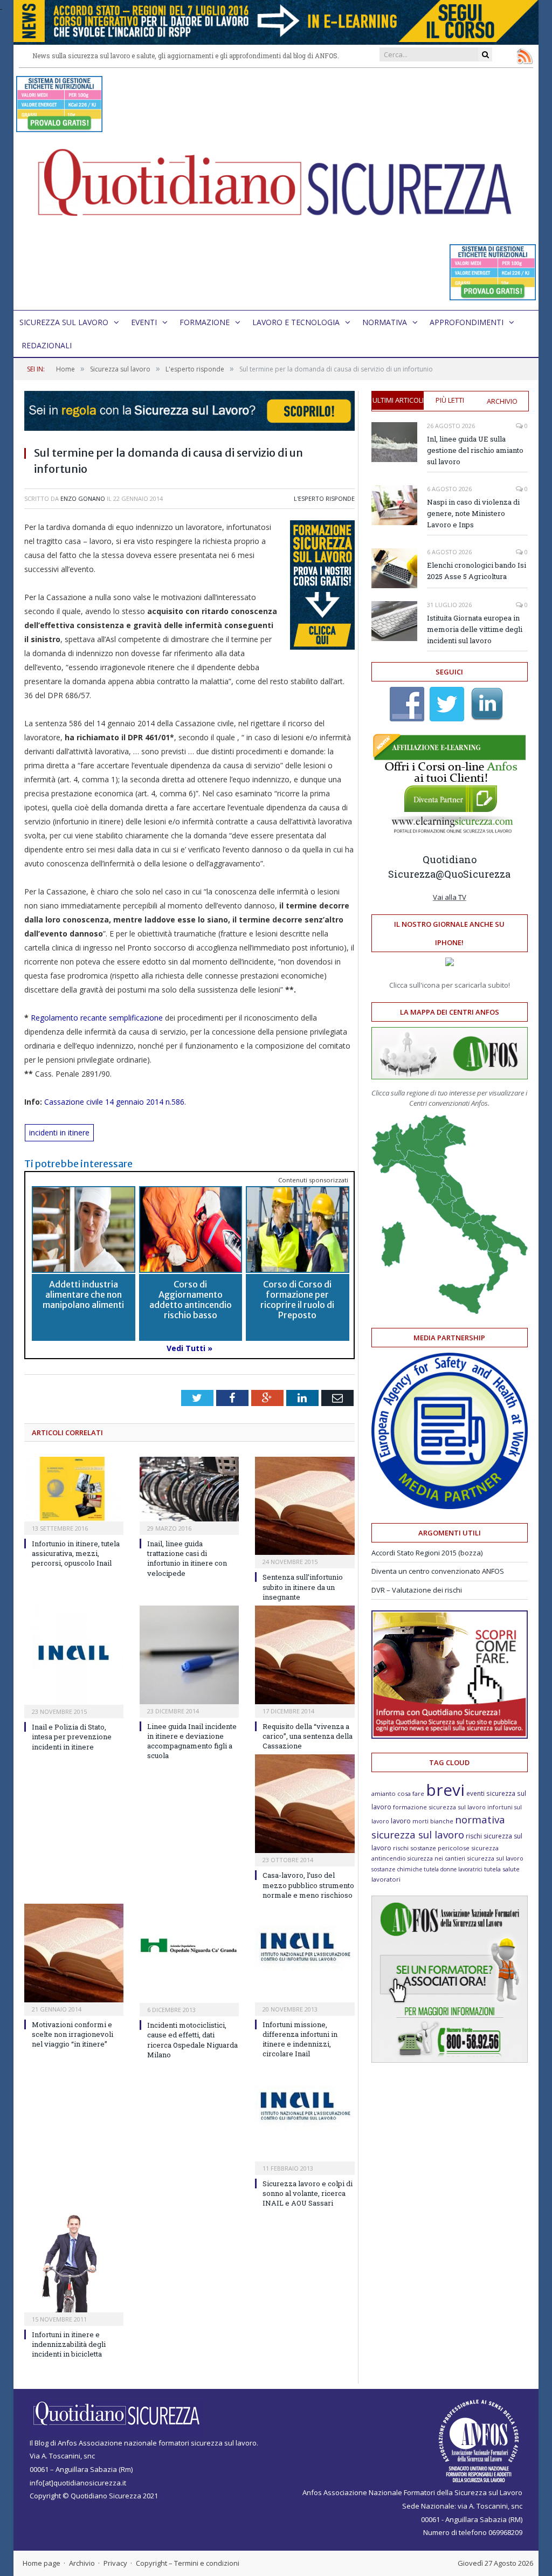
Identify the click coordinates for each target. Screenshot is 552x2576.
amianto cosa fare (398, 1793)
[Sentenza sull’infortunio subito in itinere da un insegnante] (305, 1506)
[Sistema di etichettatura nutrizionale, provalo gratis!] (59, 127)
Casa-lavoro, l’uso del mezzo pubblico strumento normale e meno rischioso (308, 1885)
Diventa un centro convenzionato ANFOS (438, 1571)
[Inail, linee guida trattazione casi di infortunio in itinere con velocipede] (189, 1489)
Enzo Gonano (83, 498)
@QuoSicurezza (473, 874)
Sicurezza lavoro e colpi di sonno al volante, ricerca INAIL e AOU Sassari (308, 2193)
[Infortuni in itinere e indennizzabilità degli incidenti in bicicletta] (74, 2262)
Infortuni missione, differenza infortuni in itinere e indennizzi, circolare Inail (300, 2039)
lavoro (401, 1821)
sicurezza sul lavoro (495, 1858)
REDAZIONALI (47, 345)
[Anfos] (450, 2060)
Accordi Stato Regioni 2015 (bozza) (427, 1553)
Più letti (450, 400)
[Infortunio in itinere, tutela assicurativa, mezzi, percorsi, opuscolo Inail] (74, 1489)
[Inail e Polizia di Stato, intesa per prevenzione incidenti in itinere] (74, 1655)
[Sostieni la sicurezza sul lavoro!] (450, 1736)
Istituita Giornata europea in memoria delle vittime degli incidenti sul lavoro (475, 629)
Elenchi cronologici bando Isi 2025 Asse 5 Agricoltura (477, 571)
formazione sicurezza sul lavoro (439, 1807)
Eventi (144, 322)
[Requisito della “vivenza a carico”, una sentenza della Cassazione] (305, 1655)
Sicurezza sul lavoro (64, 322)
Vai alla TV (450, 897)
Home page (42, 2563)
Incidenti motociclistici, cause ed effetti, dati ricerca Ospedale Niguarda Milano (192, 2040)
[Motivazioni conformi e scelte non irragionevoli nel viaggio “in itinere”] (74, 1953)
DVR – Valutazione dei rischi (417, 1590)
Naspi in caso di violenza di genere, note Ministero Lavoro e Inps (473, 513)
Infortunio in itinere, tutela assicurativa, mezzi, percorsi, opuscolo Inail (76, 1553)
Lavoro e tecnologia (296, 322)
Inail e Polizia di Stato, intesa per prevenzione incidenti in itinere (72, 1737)
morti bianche (433, 1821)
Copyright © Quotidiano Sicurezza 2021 (94, 2496)
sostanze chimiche (397, 1869)
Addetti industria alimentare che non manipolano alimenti (83, 1294)
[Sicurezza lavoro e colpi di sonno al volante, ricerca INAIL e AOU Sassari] (305, 2112)
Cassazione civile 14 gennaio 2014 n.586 (114, 1102)
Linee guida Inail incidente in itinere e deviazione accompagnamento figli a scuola (192, 1741)
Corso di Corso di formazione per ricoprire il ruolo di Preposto (297, 1300)
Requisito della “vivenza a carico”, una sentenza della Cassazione (308, 1736)
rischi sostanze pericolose (431, 1848)
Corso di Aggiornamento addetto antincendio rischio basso (191, 1300)
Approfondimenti (467, 322)
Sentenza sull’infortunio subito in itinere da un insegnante (303, 1587)
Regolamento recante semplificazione (97, 1018)
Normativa (385, 322)
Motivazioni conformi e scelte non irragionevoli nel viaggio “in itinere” (73, 2034)
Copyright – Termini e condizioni (188, 2563)
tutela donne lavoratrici (453, 1869)
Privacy (115, 2563)
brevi (445, 1790)
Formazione (205, 322)
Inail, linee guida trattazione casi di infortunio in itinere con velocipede (187, 1558)
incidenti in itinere (59, 1132)
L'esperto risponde (324, 498)
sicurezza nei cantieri (436, 1858)
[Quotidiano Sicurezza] (276, 189)
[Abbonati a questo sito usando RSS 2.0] (525, 56)
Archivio (502, 401)
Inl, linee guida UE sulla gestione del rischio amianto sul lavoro (475, 450)
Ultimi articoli (398, 400)
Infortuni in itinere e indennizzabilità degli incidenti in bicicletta (69, 2344)
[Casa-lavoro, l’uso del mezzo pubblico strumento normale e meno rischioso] (305, 1804)
